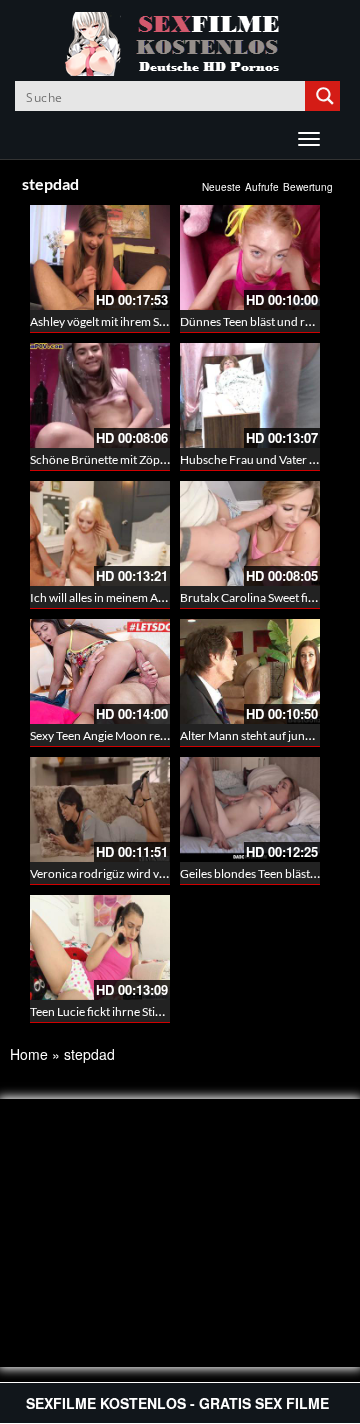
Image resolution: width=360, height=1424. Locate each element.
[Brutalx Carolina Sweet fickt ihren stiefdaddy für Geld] (250, 533)
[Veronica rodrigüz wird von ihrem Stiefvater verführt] (100, 809)
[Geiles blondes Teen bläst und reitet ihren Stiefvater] (250, 809)
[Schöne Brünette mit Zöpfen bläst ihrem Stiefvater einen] (100, 395)
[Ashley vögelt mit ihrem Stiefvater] (100, 257)
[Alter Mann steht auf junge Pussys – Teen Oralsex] (250, 671)
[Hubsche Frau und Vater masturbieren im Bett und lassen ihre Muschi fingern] (250, 395)
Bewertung (308, 187)
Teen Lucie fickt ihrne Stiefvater (111, 1011)
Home (29, 1054)
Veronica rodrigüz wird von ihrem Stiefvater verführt (167, 873)
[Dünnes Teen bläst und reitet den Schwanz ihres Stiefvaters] (250, 257)
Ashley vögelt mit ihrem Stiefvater (116, 321)
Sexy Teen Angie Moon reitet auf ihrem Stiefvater (155, 735)
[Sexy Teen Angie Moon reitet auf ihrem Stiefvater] (100, 671)
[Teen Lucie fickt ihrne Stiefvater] (100, 947)
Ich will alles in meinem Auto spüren (122, 597)
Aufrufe (262, 187)
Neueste (221, 187)
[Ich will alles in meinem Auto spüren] (100, 533)
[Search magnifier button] (325, 96)
